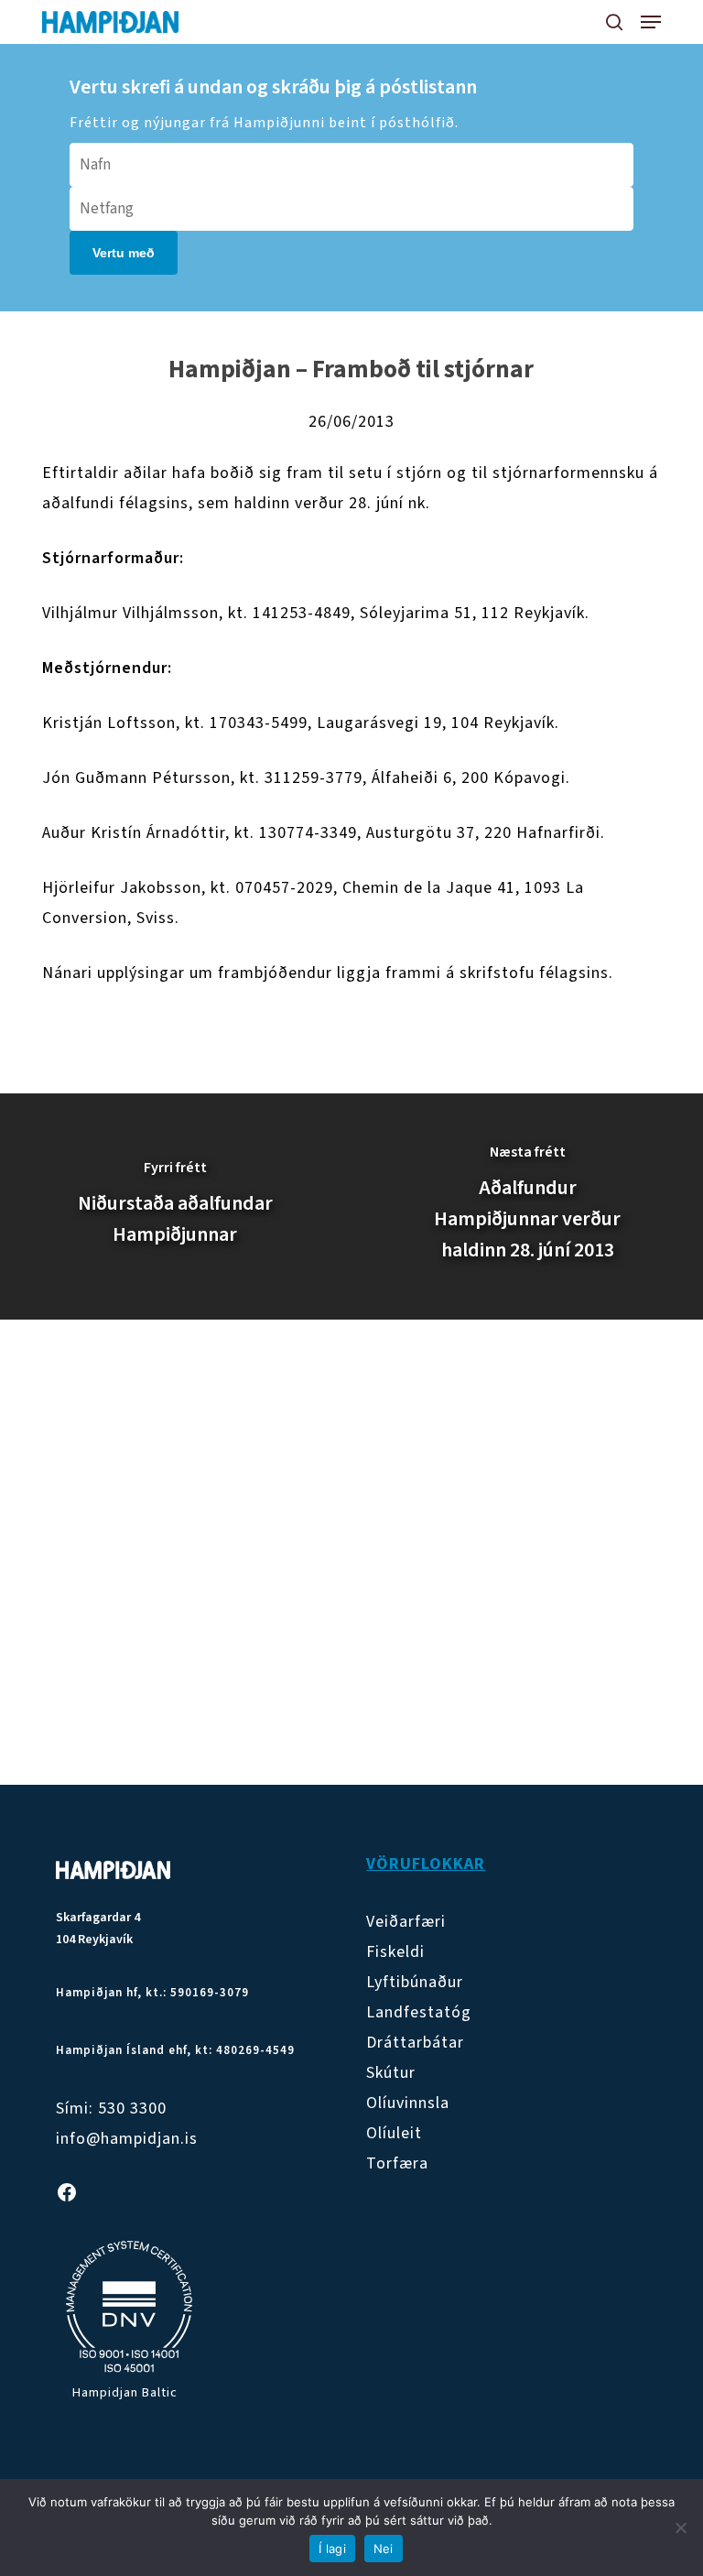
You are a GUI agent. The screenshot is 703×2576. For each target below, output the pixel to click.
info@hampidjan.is (127, 2139)
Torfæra (397, 2163)
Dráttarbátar (415, 2043)
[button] (651, 22)
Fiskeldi (395, 1952)
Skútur (391, 2073)
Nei (384, 2549)
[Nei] (680, 2527)
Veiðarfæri (406, 1922)
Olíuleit (394, 2133)
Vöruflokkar (426, 1864)
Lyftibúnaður (415, 1982)
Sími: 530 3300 (111, 2109)
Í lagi (332, 2549)
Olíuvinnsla (408, 2103)
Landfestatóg (419, 2012)
